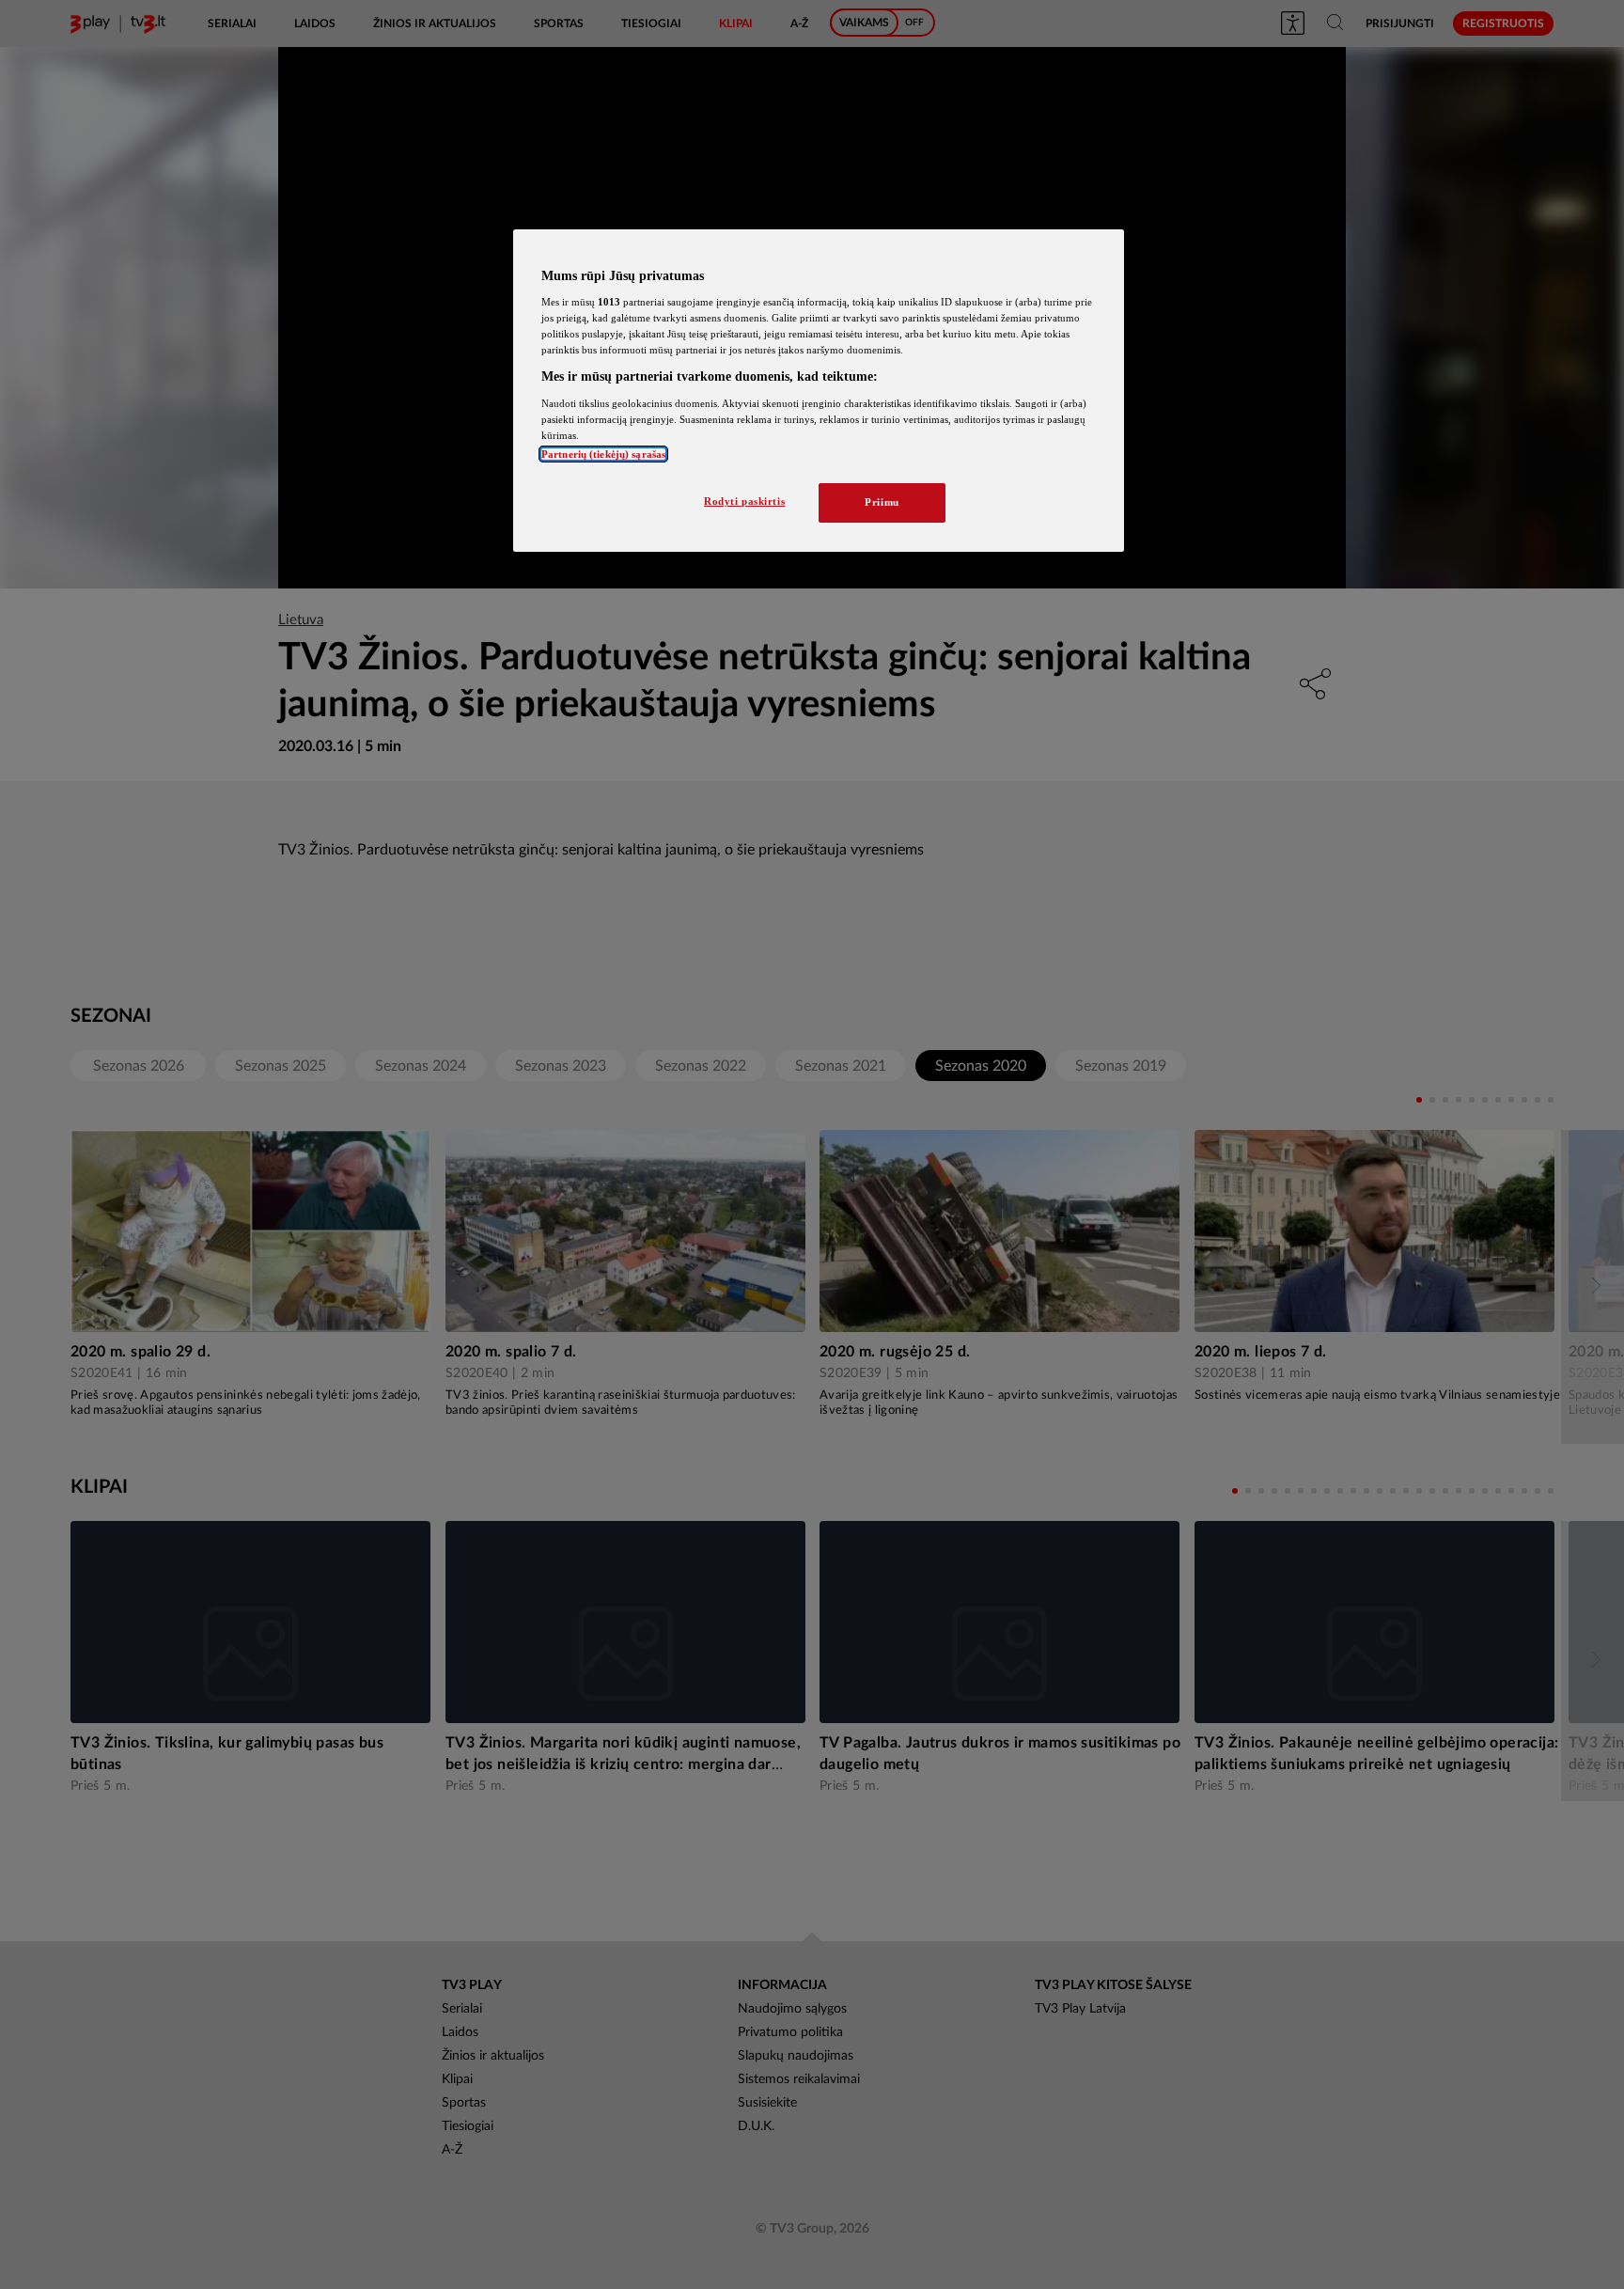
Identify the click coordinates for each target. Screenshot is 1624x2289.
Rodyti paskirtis (744, 501)
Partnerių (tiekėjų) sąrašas (603, 454)
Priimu (882, 502)
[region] (819, 391)
